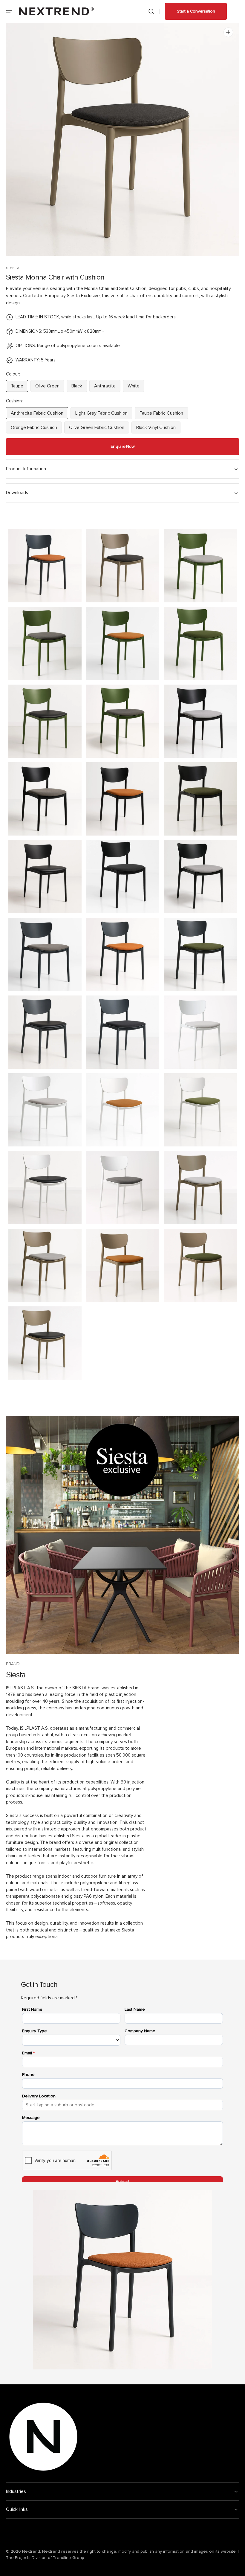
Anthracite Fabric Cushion (37, 415)
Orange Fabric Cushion (34, 429)
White (136, 388)
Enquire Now (123, 446)
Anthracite (107, 388)
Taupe (19, 388)
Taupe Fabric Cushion (162, 415)
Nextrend (31, 2551)
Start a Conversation (196, 11)
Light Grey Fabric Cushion (101, 415)
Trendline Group (69, 2558)
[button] (9, 11)
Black (79, 388)
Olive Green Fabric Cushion (97, 429)
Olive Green (50, 388)
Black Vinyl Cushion (157, 429)
